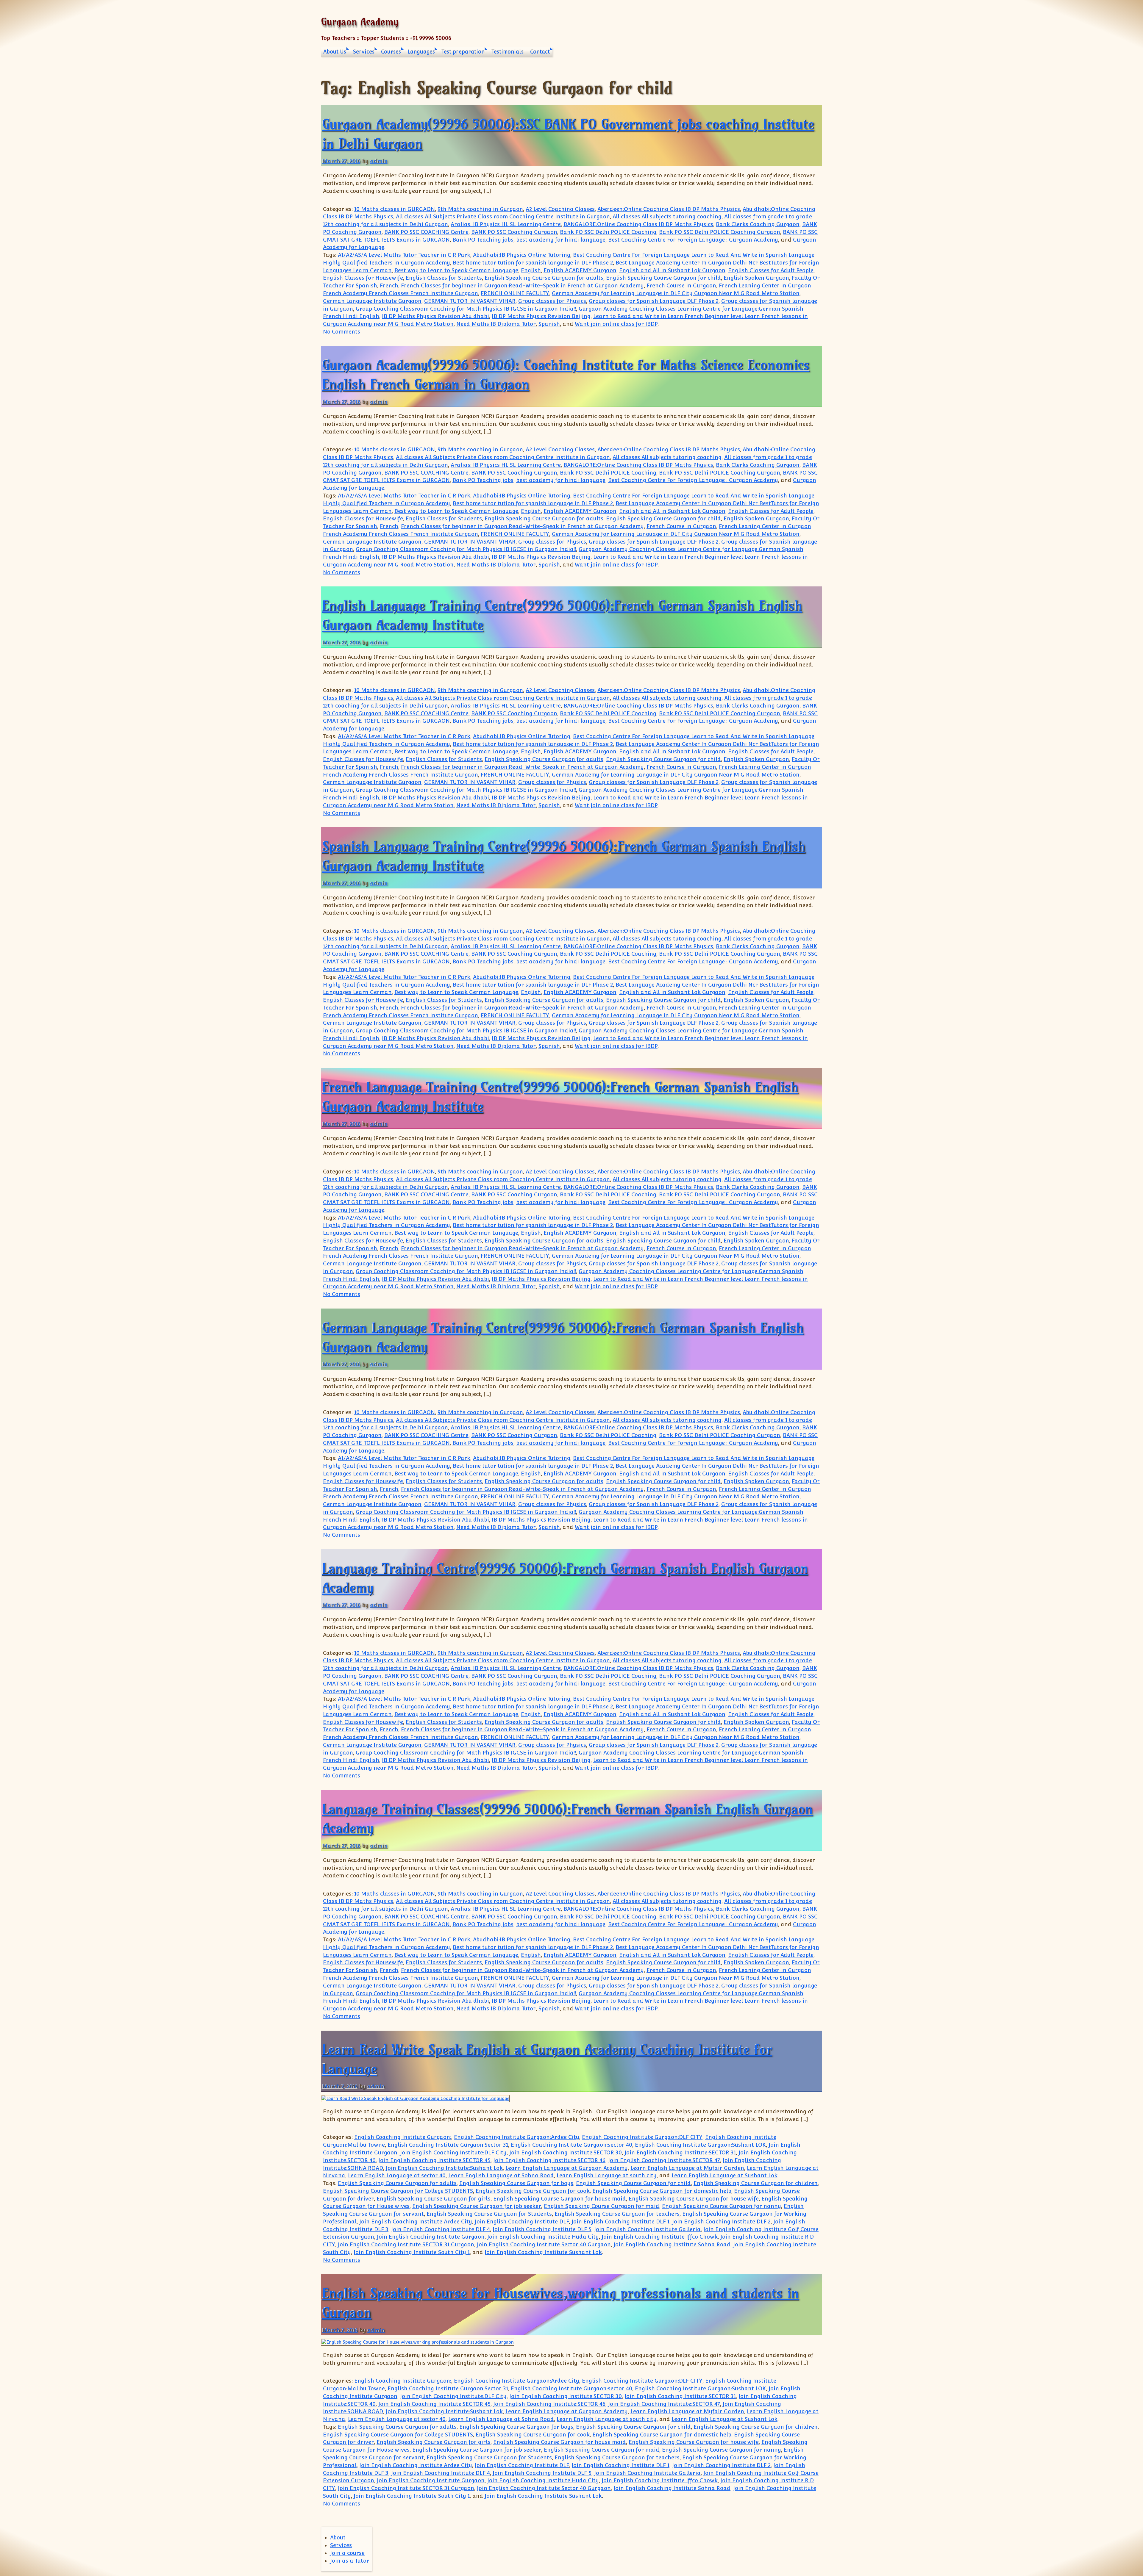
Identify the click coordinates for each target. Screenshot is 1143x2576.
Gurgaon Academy (360, 22)
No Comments (342, 332)
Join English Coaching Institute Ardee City (416, 2221)
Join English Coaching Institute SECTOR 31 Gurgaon (406, 2244)
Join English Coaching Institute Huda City (543, 2237)
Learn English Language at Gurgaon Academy (567, 2168)
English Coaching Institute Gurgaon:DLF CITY (642, 2137)
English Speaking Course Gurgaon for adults (544, 278)
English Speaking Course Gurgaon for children (756, 2183)
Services (364, 52)
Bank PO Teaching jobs (483, 240)
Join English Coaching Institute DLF (522, 2221)
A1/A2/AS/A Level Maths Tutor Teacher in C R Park (404, 255)
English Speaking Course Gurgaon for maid (602, 2206)
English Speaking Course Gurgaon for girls (434, 2199)
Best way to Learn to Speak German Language (456, 270)
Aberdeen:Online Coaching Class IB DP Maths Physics (669, 209)
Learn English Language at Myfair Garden (687, 2168)
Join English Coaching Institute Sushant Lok (543, 2252)
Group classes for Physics (552, 301)
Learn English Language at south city (607, 2175)
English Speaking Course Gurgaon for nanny (722, 2206)
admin (379, 161)
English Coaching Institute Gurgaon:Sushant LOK (700, 2145)
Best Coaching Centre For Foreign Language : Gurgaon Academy (693, 240)
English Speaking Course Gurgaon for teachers (617, 2214)
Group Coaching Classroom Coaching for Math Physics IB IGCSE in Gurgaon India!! (466, 309)
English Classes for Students (444, 278)
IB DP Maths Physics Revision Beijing (541, 316)
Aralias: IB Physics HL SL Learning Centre (506, 224)
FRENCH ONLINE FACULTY (515, 293)
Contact (540, 52)
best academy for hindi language (561, 240)
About (338, 2537)
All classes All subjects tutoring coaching (667, 216)
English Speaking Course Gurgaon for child (663, 278)
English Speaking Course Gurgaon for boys (516, 2183)
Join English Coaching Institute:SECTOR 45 (434, 2160)
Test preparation (463, 52)
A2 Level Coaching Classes (560, 209)
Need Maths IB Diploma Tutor (496, 324)
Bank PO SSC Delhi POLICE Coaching (608, 232)
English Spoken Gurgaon (756, 278)
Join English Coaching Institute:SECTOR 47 (664, 2160)
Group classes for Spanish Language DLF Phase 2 (654, 301)
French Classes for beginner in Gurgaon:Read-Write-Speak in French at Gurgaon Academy (522, 285)
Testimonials (508, 52)
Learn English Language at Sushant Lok (724, 2175)
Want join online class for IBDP (616, 324)
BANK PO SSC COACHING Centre (426, 232)
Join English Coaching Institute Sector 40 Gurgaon (544, 2244)
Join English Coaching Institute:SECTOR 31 (680, 2152)
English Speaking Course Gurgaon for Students (489, 2214)
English (531, 270)
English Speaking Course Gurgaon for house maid (560, 2199)
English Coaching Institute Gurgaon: (403, 2137)
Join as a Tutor (350, 2561)
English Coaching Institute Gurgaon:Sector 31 (448, 2145)
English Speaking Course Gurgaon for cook (533, 2191)
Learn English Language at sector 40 (397, 2175)
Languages (421, 52)
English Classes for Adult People (771, 270)
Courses (391, 52)
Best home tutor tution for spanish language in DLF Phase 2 (533, 263)
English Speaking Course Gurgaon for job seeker (477, 2206)
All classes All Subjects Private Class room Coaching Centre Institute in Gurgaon (503, 216)
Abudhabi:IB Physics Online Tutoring (522, 255)
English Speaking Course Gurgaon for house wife (694, 2199)
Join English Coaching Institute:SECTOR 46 (549, 2160)
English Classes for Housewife (363, 278)
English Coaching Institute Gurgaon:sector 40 (571, 2145)
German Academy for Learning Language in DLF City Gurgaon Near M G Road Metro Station (676, 293)
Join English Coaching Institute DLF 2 (721, 2221)
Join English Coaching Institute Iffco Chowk (660, 2237)
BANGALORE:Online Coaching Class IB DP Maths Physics (638, 224)
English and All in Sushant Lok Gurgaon (672, 270)
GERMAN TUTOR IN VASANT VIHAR (470, 301)
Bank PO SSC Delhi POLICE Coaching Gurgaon (720, 232)
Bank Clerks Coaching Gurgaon (758, 224)
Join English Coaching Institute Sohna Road (672, 2244)
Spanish (549, 324)
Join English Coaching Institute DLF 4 (441, 2229)
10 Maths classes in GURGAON (395, 209)
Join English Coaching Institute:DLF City (453, 2152)
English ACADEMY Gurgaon (580, 270)
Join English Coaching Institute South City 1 (412, 2252)
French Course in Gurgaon (681, 285)
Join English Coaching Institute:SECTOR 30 (566, 2152)
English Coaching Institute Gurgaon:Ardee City (517, 2137)
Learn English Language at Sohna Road (501, 2175)
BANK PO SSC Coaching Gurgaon (514, 232)
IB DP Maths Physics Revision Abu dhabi (435, 316)
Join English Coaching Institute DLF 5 (542, 2229)
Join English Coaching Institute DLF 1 (620, 2221)
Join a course (347, 2553)
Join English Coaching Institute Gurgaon (431, 2237)
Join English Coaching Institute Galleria (647, 2229)
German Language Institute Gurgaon (372, 301)
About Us (335, 52)
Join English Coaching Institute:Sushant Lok (444, 2168)
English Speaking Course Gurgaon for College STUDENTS (398, 2191)
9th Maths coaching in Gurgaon (480, 209)
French (389, 285)
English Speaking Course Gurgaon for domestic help (662, 2191)
